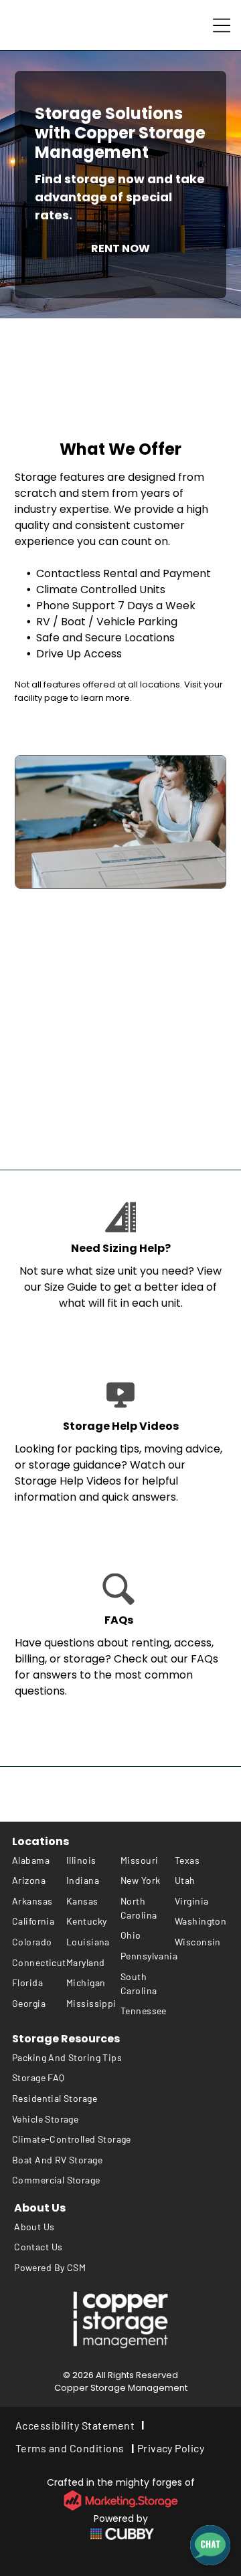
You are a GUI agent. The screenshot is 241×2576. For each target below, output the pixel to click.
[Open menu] (222, 25)
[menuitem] (39, 1860)
